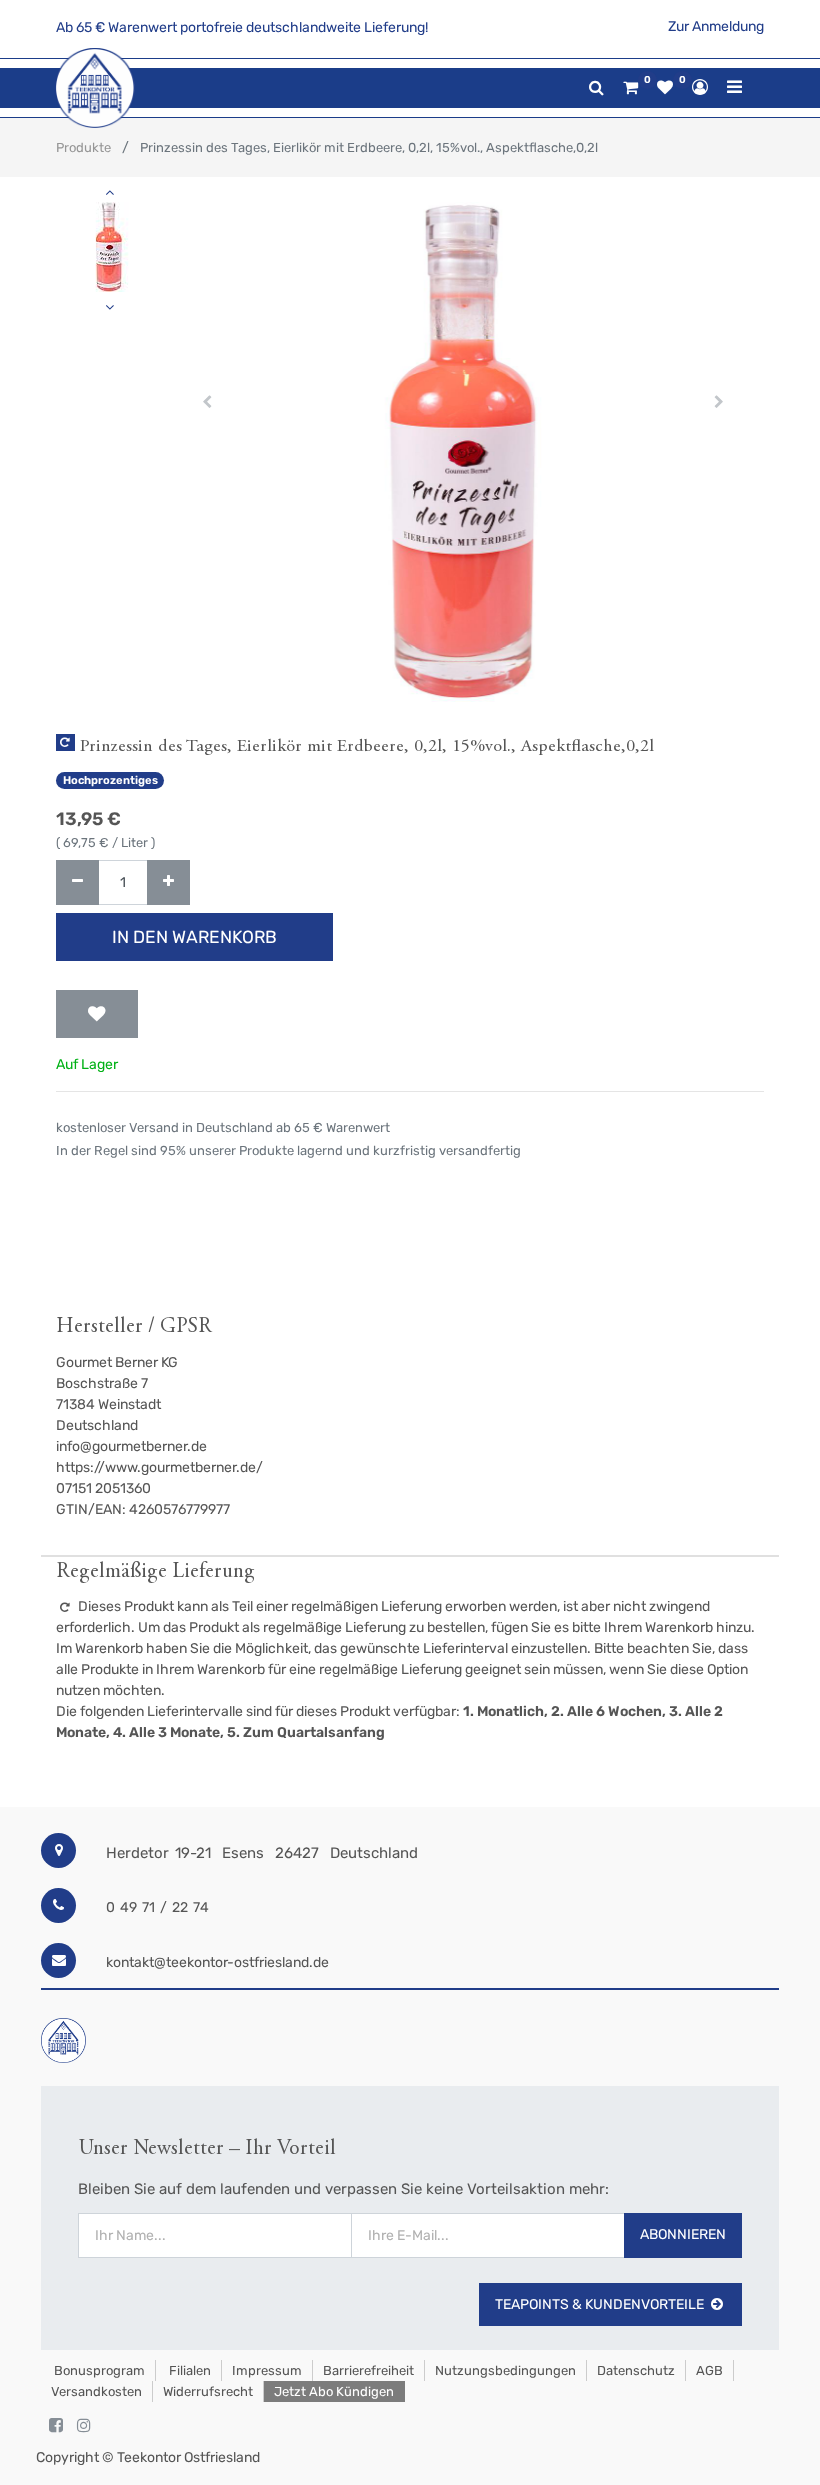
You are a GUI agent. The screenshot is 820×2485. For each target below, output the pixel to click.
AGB (709, 2370)
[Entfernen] (77, 882)
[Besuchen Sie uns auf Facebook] (56, 2426)
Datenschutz (636, 2370)
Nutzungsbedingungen (505, 2370)
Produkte (83, 147)
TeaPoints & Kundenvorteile (599, 2304)
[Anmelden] (700, 87)
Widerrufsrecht (208, 2391)
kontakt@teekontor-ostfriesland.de (217, 1962)
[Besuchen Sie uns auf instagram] (84, 2426)
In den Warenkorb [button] (194, 937)
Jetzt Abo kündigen (334, 2391)
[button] (207, 402)
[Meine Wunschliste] (665, 88)
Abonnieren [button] (683, 2234)
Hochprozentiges (110, 780)
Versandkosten (96, 2391)
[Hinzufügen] (168, 882)
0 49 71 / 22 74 (157, 1907)
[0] (630, 88)
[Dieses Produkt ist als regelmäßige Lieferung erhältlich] (65, 742)
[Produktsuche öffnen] (596, 87)
